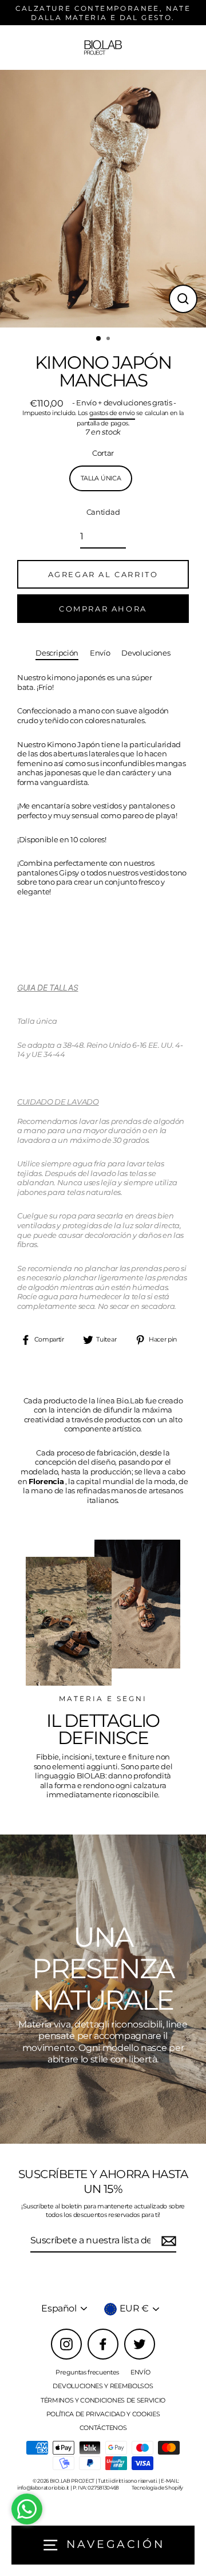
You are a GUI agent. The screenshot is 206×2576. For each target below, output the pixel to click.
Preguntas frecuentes (87, 2372)
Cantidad (103, 512)
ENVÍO (140, 2372)
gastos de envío (112, 413)
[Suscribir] (167, 2241)
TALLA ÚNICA (101, 478)
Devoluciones (146, 653)
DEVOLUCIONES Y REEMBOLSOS (103, 2386)
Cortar (103, 453)
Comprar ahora (103, 609)
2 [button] (109, 340)
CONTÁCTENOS (103, 2428)
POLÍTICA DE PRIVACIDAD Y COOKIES (103, 2414)
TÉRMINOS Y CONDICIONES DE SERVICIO (103, 2400)
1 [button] (99, 339)
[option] (103, 199)
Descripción (57, 653)
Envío (100, 653)
